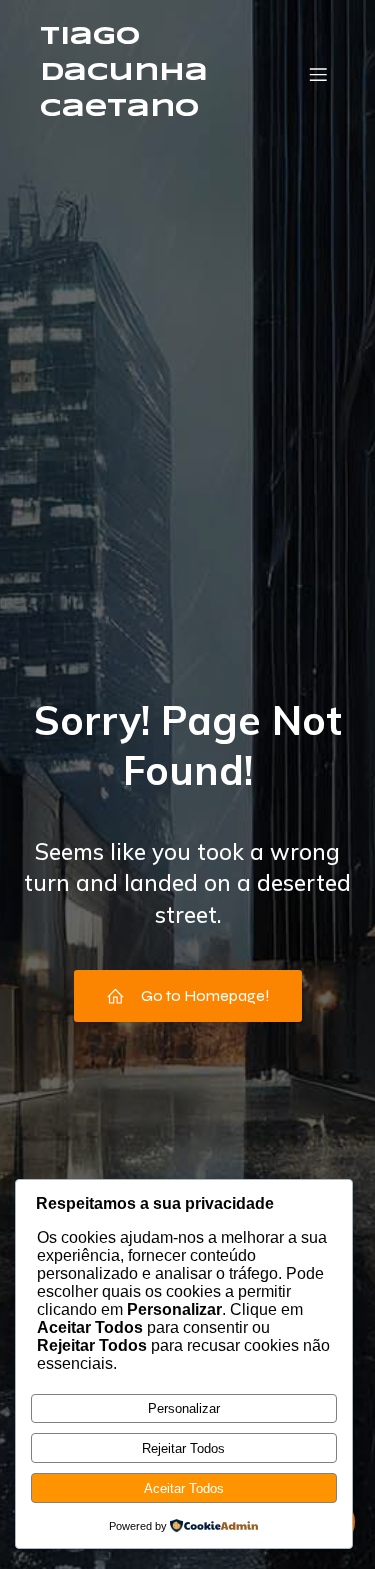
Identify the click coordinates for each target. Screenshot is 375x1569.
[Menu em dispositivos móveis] (318, 74)
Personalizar (184, 1408)
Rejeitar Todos (183, 1448)
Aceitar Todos (184, 1488)
